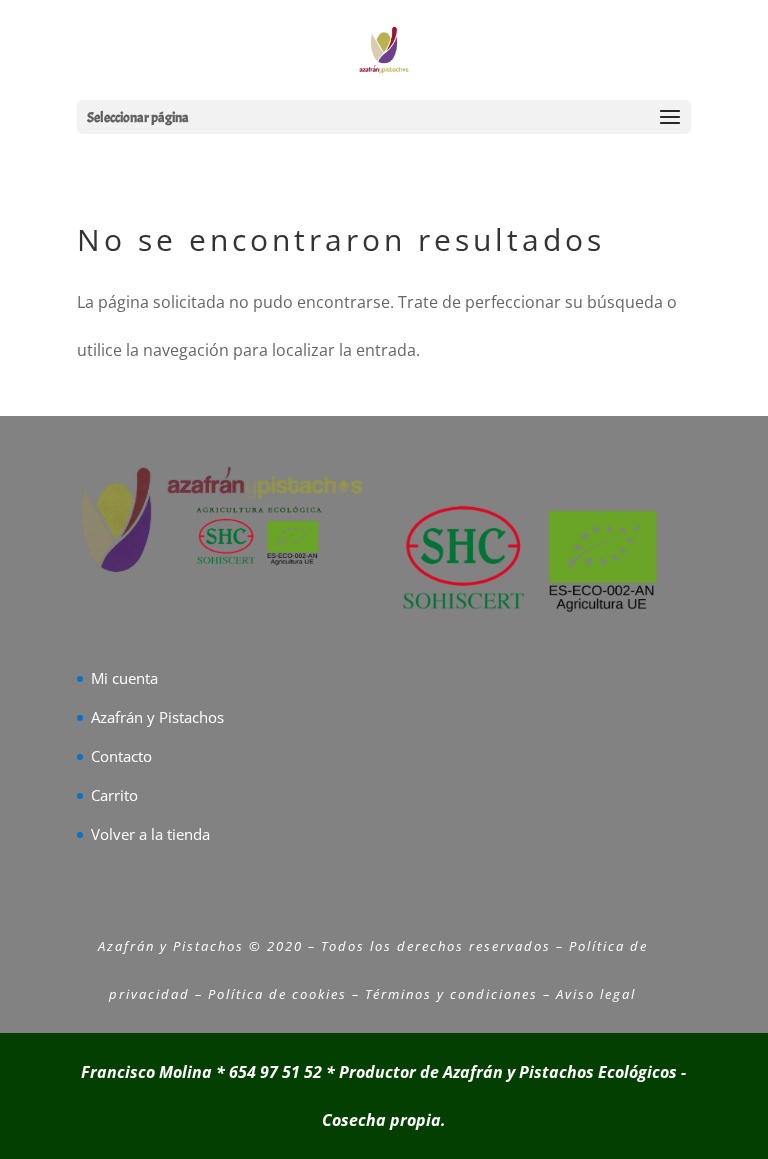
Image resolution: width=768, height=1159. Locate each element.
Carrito (114, 795)
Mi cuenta (124, 678)
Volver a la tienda (150, 834)
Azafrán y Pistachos (157, 717)
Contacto (121, 756)
